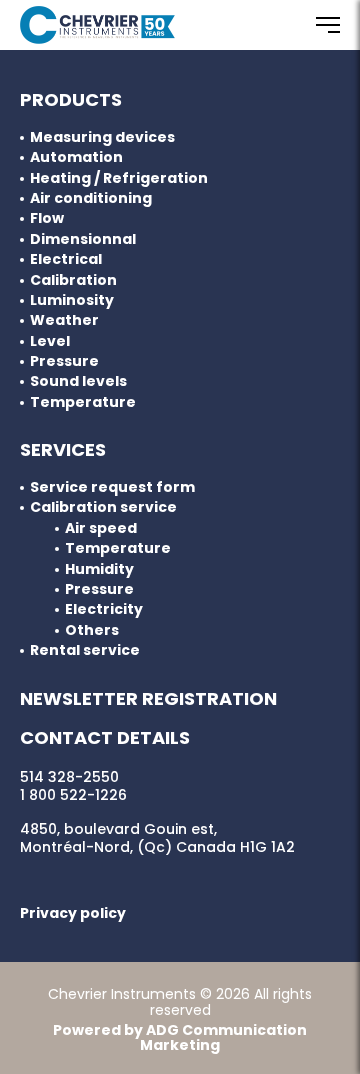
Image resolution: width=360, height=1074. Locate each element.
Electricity (104, 609)
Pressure (64, 361)
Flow (47, 218)
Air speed (101, 528)
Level (50, 341)
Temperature (83, 402)
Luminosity (72, 300)
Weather (64, 320)
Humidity (99, 569)
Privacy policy (73, 913)
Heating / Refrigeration (119, 178)
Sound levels (78, 381)
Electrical (66, 259)
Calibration (73, 280)
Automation (76, 157)
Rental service (85, 650)
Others (92, 630)
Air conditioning (91, 198)
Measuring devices (102, 137)
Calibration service (103, 507)
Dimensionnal (83, 239)
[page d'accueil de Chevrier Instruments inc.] (97, 25)
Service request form (112, 487)
